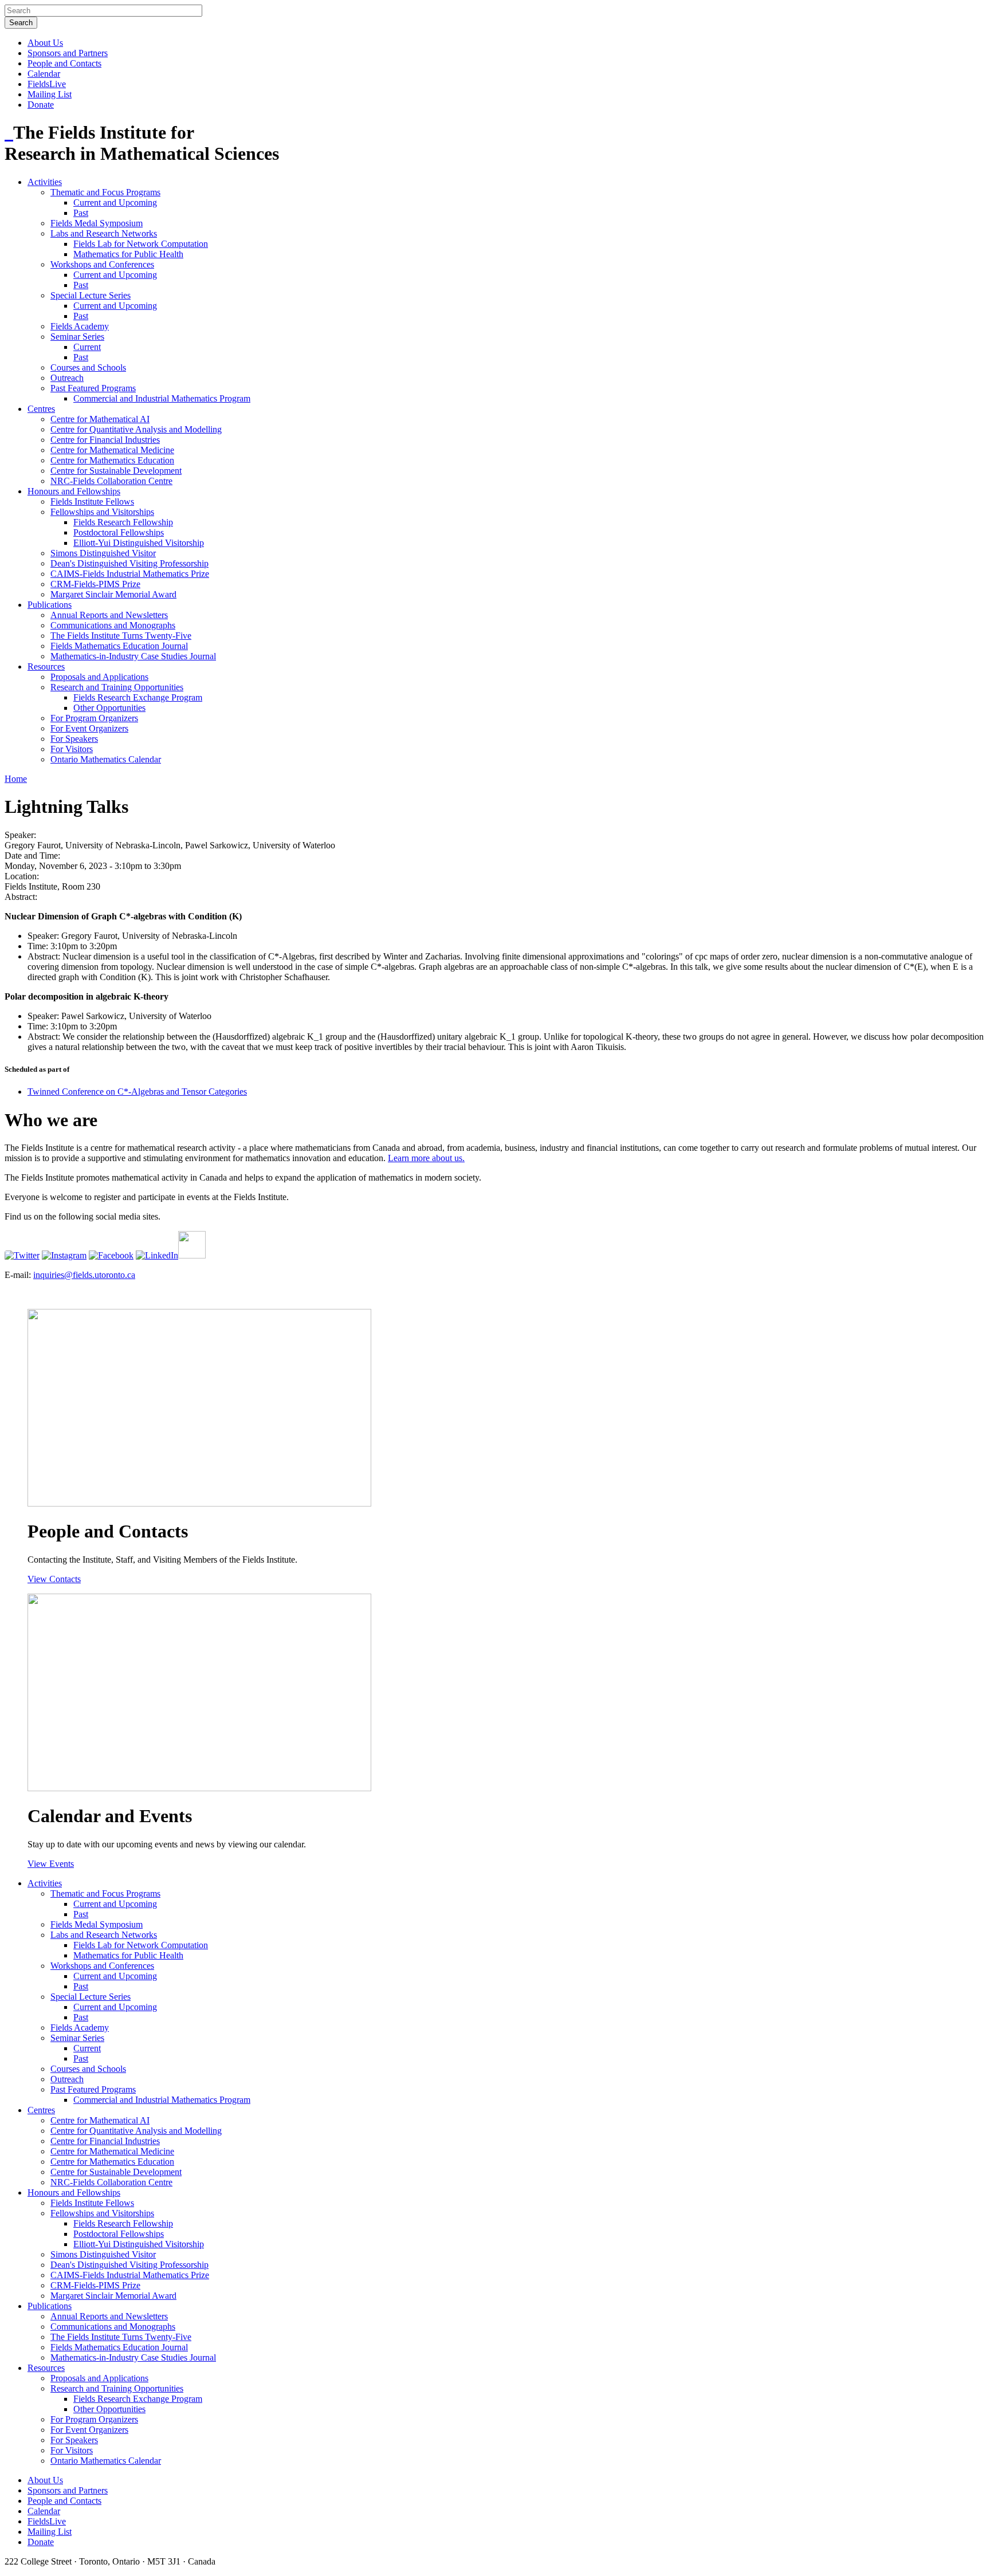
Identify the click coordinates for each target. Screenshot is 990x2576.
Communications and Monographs (113, 625)
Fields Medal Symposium (97, 223)
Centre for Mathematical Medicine (112, 450)
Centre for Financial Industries (105, 440)
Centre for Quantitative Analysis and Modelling (136, 429)
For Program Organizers (94, 718)
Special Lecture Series (91, 295)
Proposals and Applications (99, 677)
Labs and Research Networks (104, 233)
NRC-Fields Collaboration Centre (111, 481)
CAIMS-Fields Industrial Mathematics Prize (130, 574)
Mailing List (50, 94)
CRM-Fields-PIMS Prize (95, 584)
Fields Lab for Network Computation (141, 244)
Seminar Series (77, 337)
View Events (51, 1864)
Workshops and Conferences (102, 264)
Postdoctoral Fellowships (119, 532)
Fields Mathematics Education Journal (119, 646)
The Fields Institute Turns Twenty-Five (121, 636)
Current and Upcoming (115, 202)
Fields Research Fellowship (123, 522)
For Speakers (74, 739)
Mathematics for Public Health (128, 254)
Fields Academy (80, 326)
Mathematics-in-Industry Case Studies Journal (133, 656)
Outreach (67, 378)
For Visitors (72, 749)
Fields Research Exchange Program (138, 697)
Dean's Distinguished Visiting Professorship (129, 563)
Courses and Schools (88, 367)
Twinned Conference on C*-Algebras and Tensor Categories (137, 1092)
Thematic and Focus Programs (105, 192)
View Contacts (54, 1579)
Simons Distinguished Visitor (103, 553)
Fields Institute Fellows (92, 502)
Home (16, 779)
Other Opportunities (109, 708)
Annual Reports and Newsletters (109, 615)
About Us (45, 43)
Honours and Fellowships (74, 491)
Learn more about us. (426, 1158)
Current (87, 347)
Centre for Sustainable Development (116, 471)
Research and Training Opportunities (117, 687)
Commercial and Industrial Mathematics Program (162, 398)
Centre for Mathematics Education (112, 460)
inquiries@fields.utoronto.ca (84, 1275)
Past (81, 213)
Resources (46, 666)
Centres (41, 409)
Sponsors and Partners (68, 53)
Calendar (44, 74)
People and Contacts (64, 63)
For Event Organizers (89, 728)
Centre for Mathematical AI (100, 419)
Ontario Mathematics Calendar (106, 759)
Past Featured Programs (93, 388)
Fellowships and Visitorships (102, 512)
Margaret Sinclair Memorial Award (113, 594)
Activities (45, 182)
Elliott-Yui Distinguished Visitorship (139, 543)
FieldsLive (47, 84)
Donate (41, 105)
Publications (50, 605)
